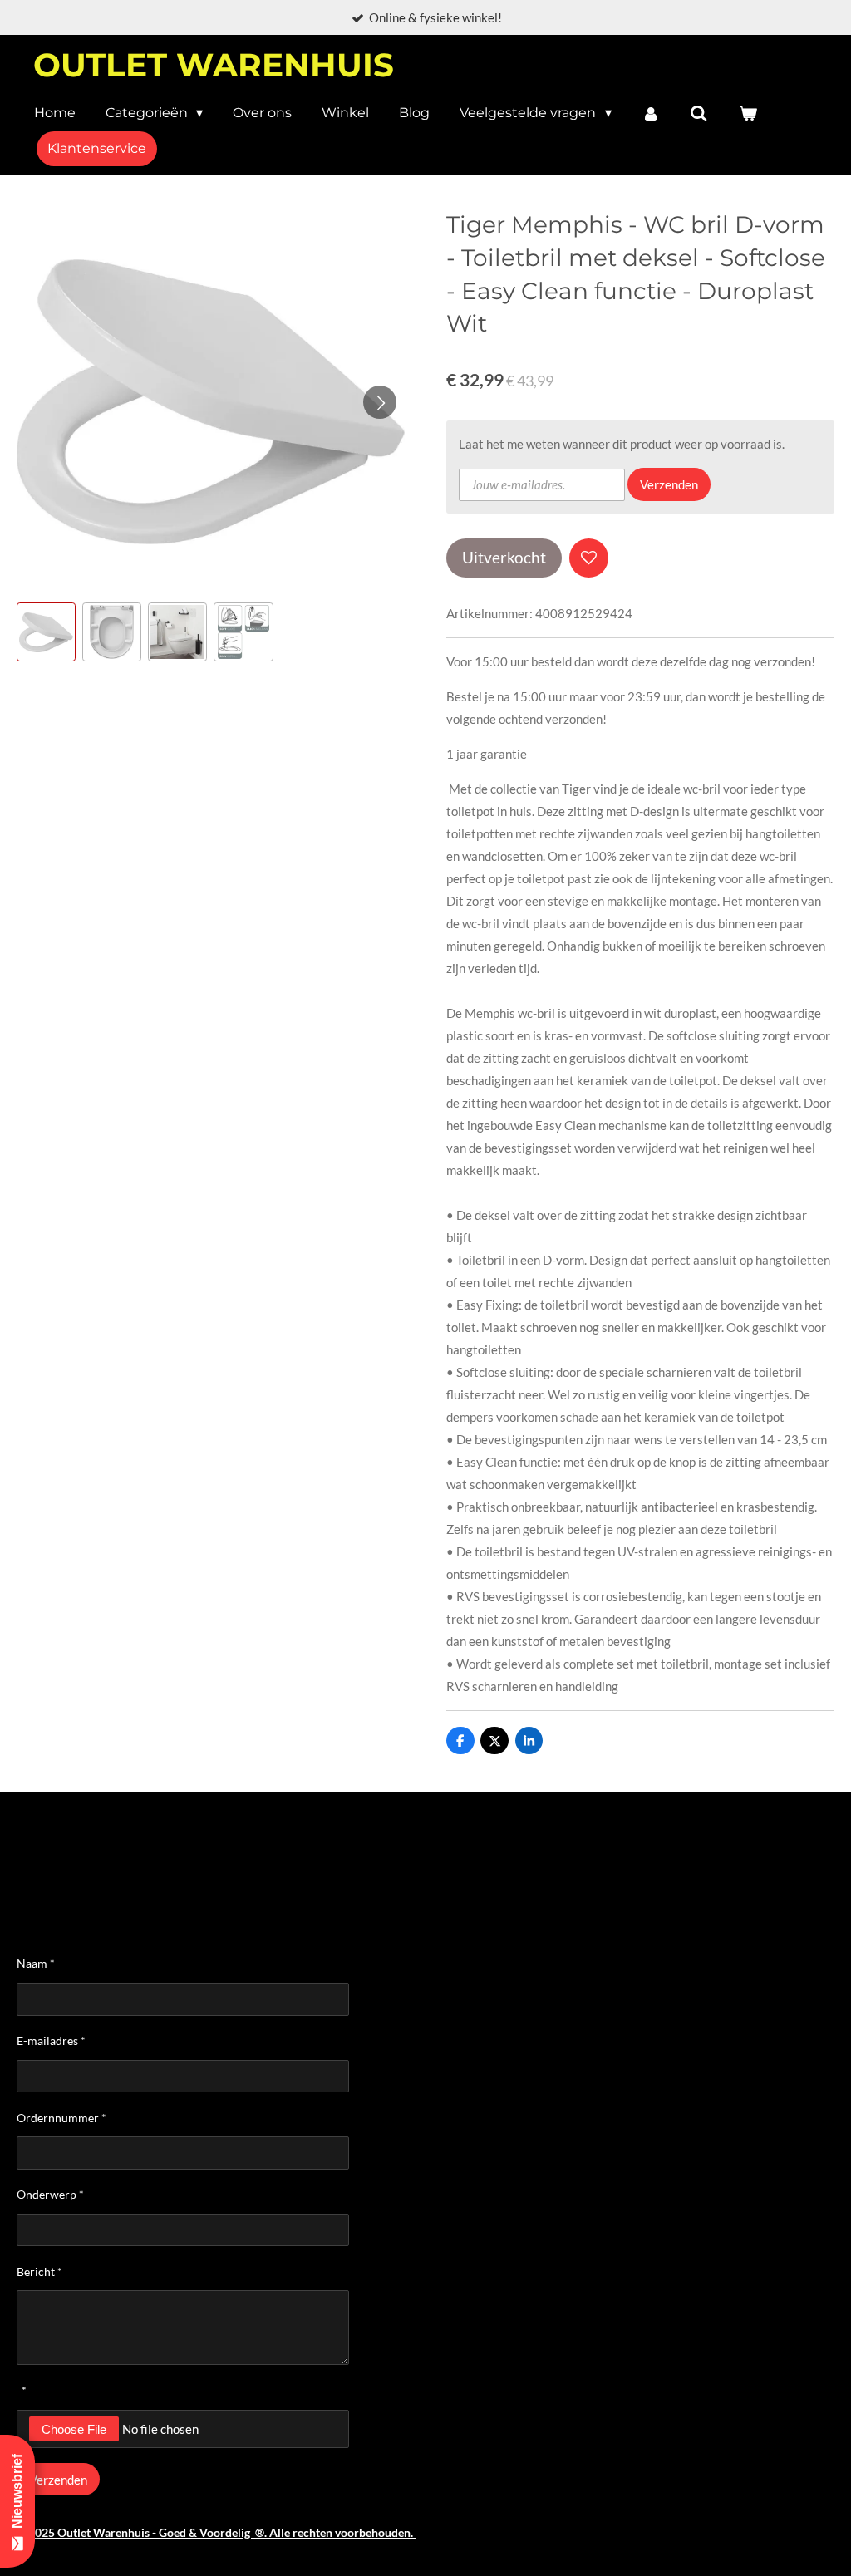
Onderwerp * (50, 2194)
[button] (46, 632)
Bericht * (39, 2271)
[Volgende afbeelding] (380, 402)
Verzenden (669, 484)
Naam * (36, 1963)
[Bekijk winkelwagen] (748, 113)
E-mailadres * (51, 2040)
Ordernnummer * (61, 2118)
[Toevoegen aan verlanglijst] (589, 558)
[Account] (651, 113)
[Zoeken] (699, 113)
